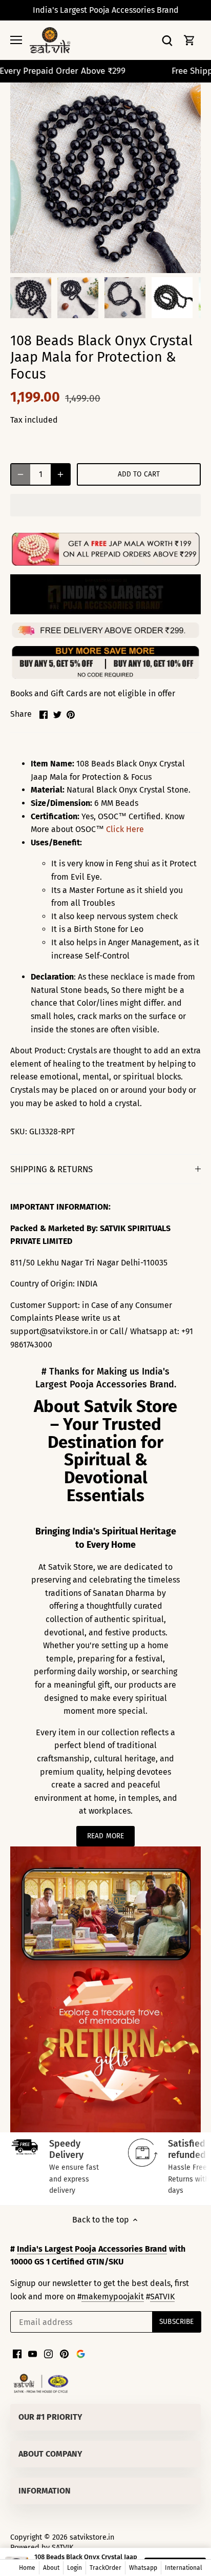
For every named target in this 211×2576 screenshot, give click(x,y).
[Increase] (60, 474)
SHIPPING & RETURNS (51, 1169)
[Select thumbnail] (31, 298)
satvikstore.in (92, 2537)
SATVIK (162, 2297)
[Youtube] (33, 2354)
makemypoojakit (113, 2297)
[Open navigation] (16, 40)
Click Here (125, 829)
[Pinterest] (64, 2354)
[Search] (167, 40)
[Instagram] (48, 2354)
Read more (105, 1836)
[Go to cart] (189, 40)
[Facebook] (17, 2354)
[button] (105, 505)
